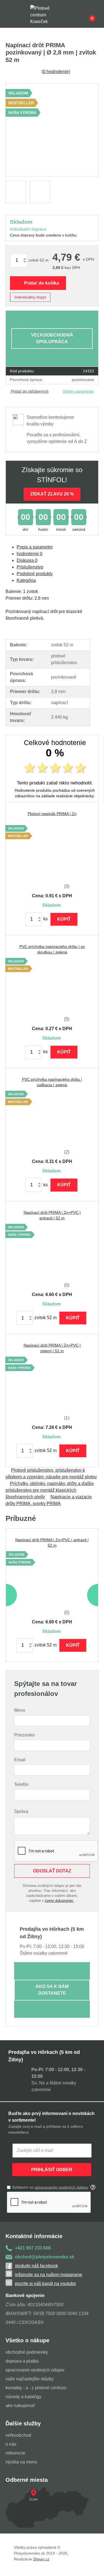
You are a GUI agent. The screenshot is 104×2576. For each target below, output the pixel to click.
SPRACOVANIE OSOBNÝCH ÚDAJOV (35, 2370)
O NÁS (11, 2444)
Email (20, 1760)
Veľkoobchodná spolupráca (52, 338)
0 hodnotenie (56, 72)
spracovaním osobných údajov (61, 2187)
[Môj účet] (83, 14)
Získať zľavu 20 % (52, 494)
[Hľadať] (21, 14)
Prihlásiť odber (52, 2170)
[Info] (71, 14)
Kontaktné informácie (34, 2236)
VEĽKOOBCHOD (18, 2435)
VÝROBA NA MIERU (21, 2462)
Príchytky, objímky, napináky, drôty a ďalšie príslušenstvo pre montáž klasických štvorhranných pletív (50, 1490)
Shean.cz (41, 2559)
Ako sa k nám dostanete (52, 1990)
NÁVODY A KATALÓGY (23, 2397)
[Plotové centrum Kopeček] (45, 14)
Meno (20, 1710)
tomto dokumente (59, 1901)
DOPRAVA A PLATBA (22, 2361)
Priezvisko (24, 1735)
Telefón (21, 1784)
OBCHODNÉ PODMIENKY (27, 2352)
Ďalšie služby (23, 2423)
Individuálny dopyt (30, 297)
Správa (21, 1811)
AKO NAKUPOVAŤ (20, 2406)
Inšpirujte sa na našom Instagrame (49, 2275)
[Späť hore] (94, 2566)
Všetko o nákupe (27, 2340)
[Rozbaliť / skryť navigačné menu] (9, 14)
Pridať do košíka (42, 283)
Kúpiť (64, 919)
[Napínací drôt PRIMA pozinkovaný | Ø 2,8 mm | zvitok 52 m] (52, 130)
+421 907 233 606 (33, 2248)
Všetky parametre (78, 391)
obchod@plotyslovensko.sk (45, 2257)
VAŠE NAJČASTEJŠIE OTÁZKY (30, 2379)
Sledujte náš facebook (36, 2266)
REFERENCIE (15, 2453)
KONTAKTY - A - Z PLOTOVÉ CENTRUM (36, 2388)
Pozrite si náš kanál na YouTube (45, 2284)
